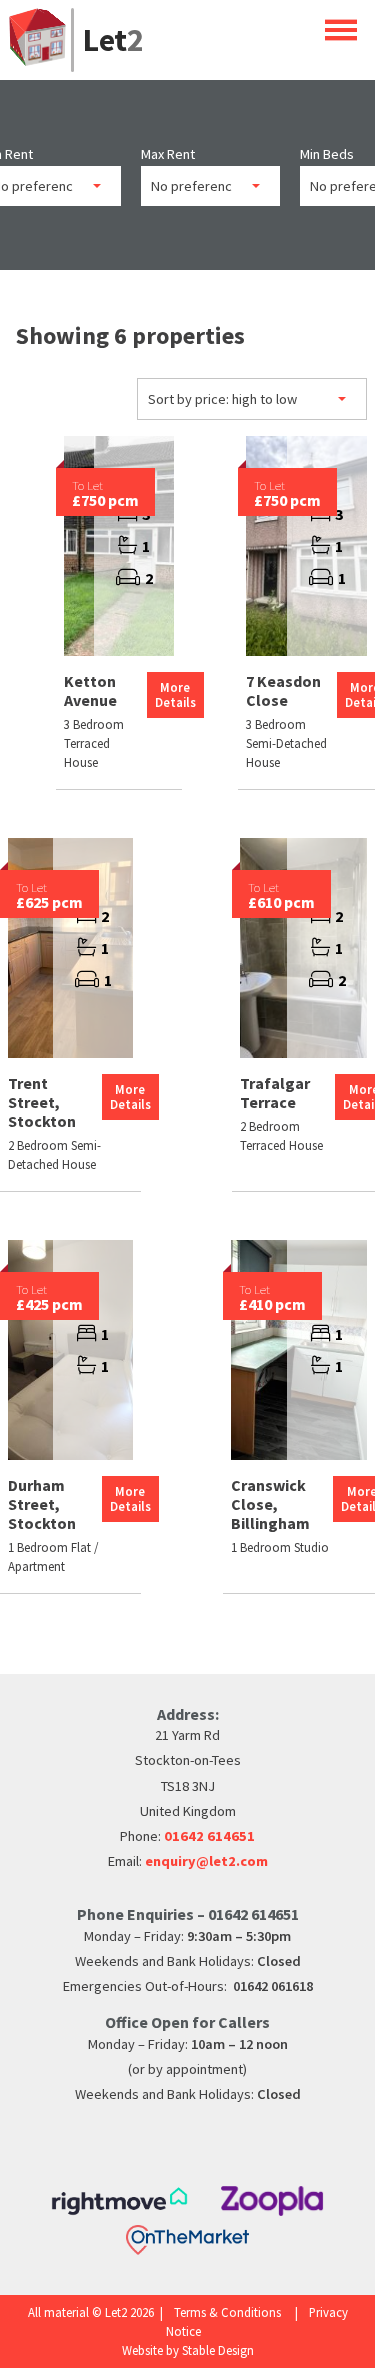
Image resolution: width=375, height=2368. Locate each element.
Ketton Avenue (90, 690)
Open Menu (341, 29)
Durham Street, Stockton (42, 1504)
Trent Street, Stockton (42, 1102)
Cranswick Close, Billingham (270, 1504)
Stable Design (218, 2350)
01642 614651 (209, 1836)
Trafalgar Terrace (275, 1092)
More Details (175, 694)
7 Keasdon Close (283, 690)
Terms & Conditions (227, 2312)
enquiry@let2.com (206, 1861)
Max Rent (168, 154)
